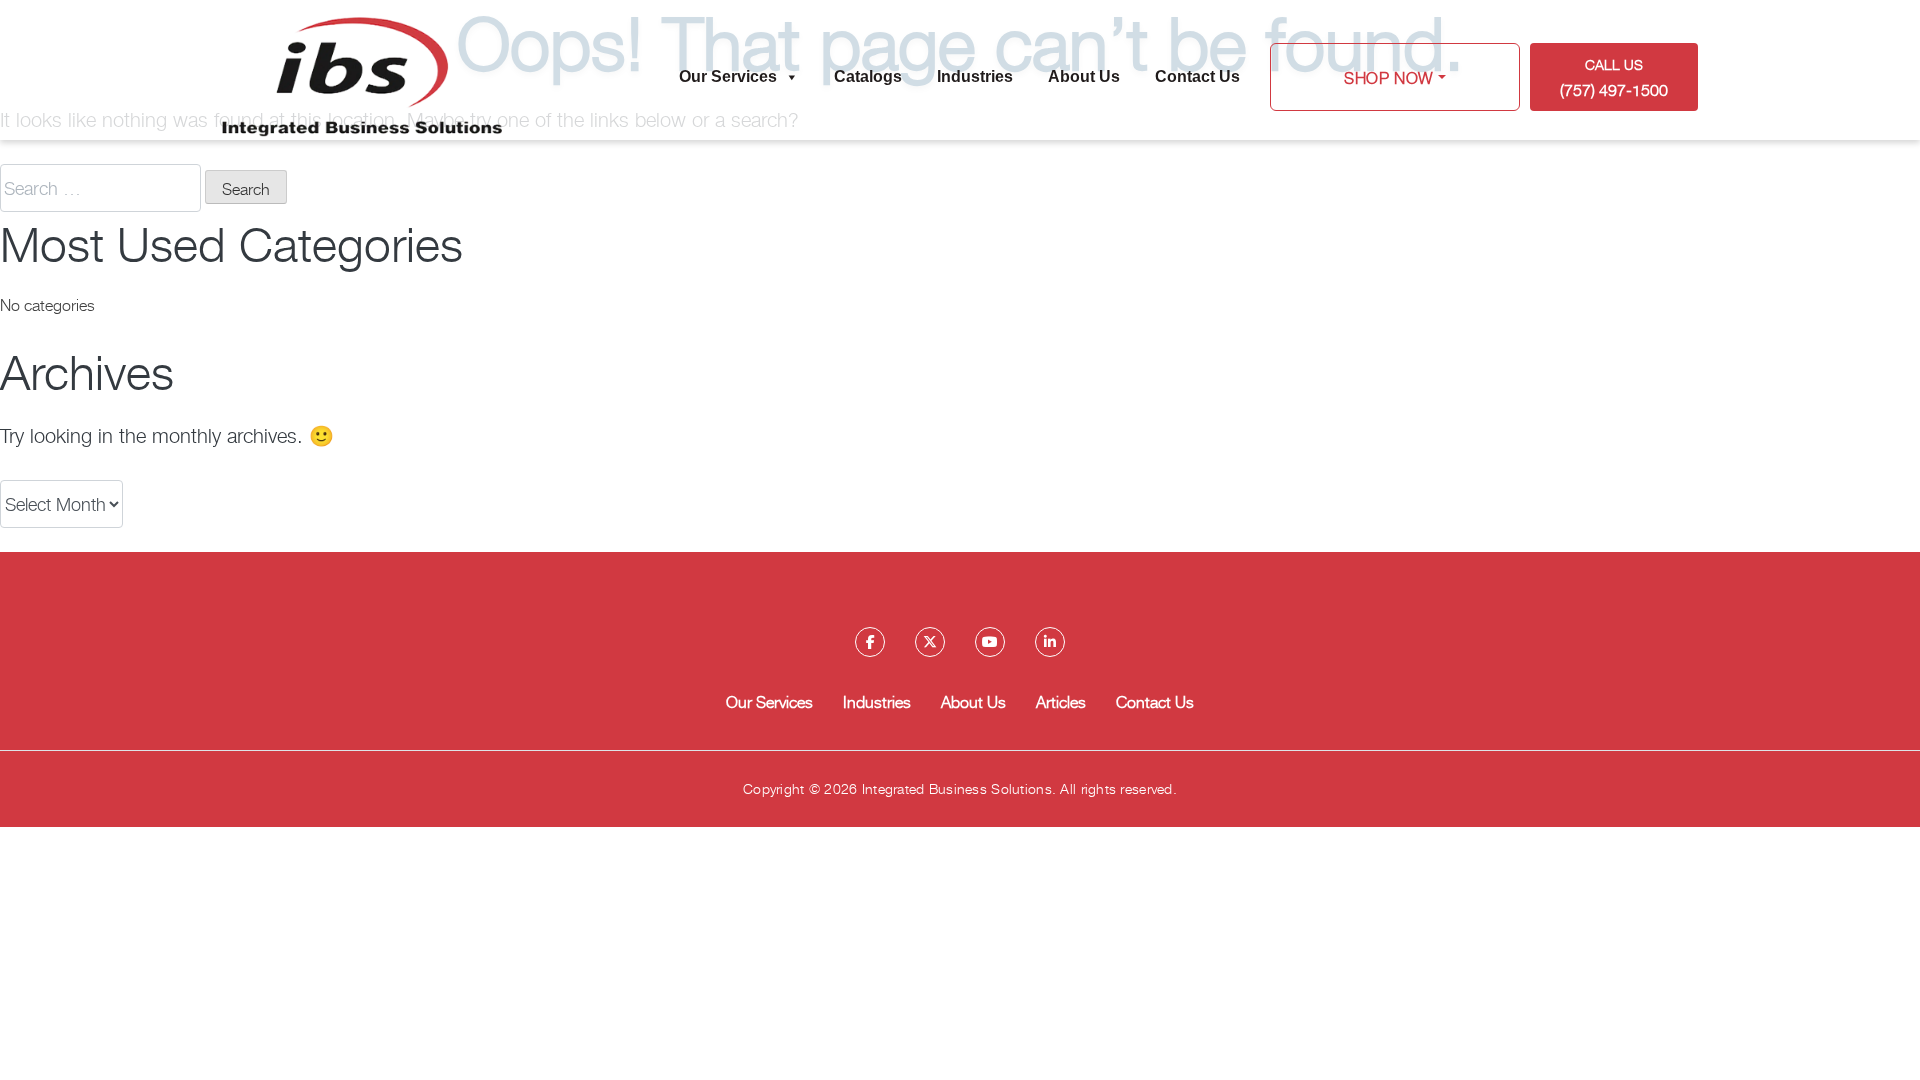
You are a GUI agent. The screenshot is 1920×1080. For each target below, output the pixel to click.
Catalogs (868, 76)
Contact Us (1197, 76)
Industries (975, 76)
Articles (1061, 701)
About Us (1084, 76)
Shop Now (1389, 77)
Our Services (728, 76)
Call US (1614, 77)
